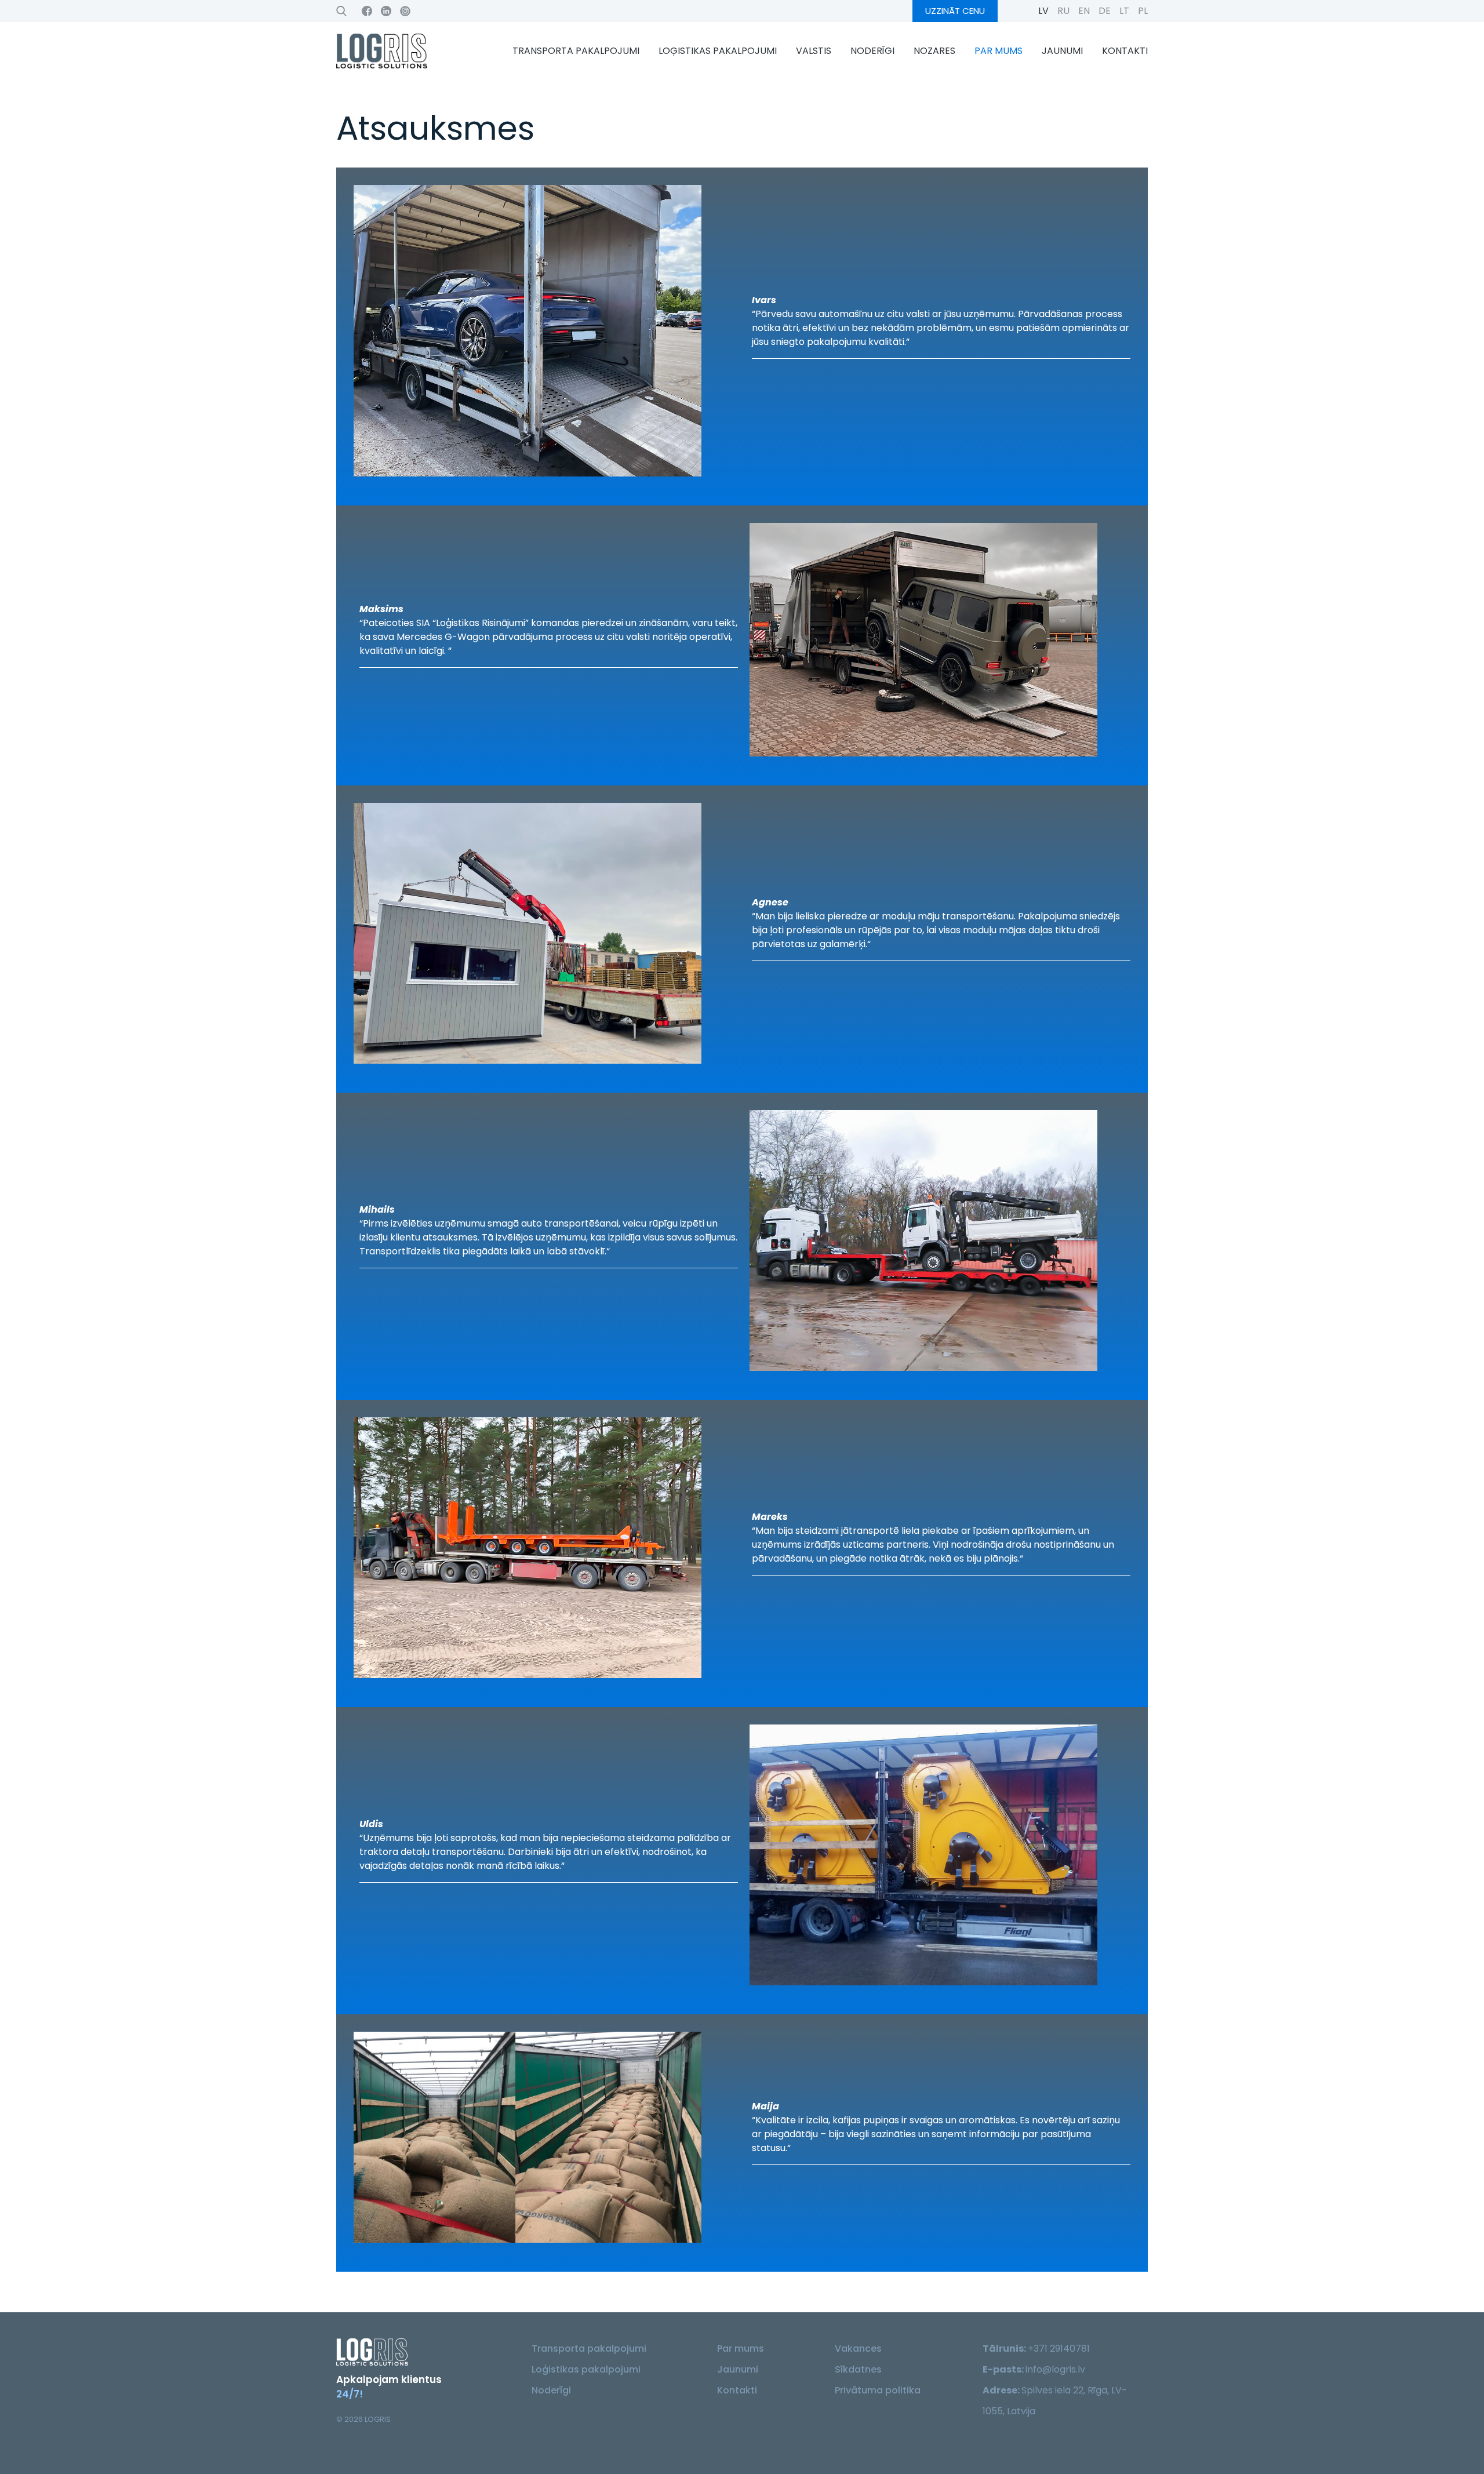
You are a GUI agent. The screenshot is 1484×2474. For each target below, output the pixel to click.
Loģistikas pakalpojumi (718, 51)
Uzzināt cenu (955, 11)
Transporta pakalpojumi (576, 51)
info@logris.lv (1055, 2369)
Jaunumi (1062, 51)
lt (1124, 11)
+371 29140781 (1059, 2349)
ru (1063, 11)
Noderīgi (872, 51)
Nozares (934, 51)
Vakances (858, 2349)
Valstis (814, 51)
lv (1043, 11)
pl (1143, 11)
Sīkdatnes (858, 2369)
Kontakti (1125, 51)
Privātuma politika (878, 2390)
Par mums (999, 51)
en (1084, 11)
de (1105, 11)
